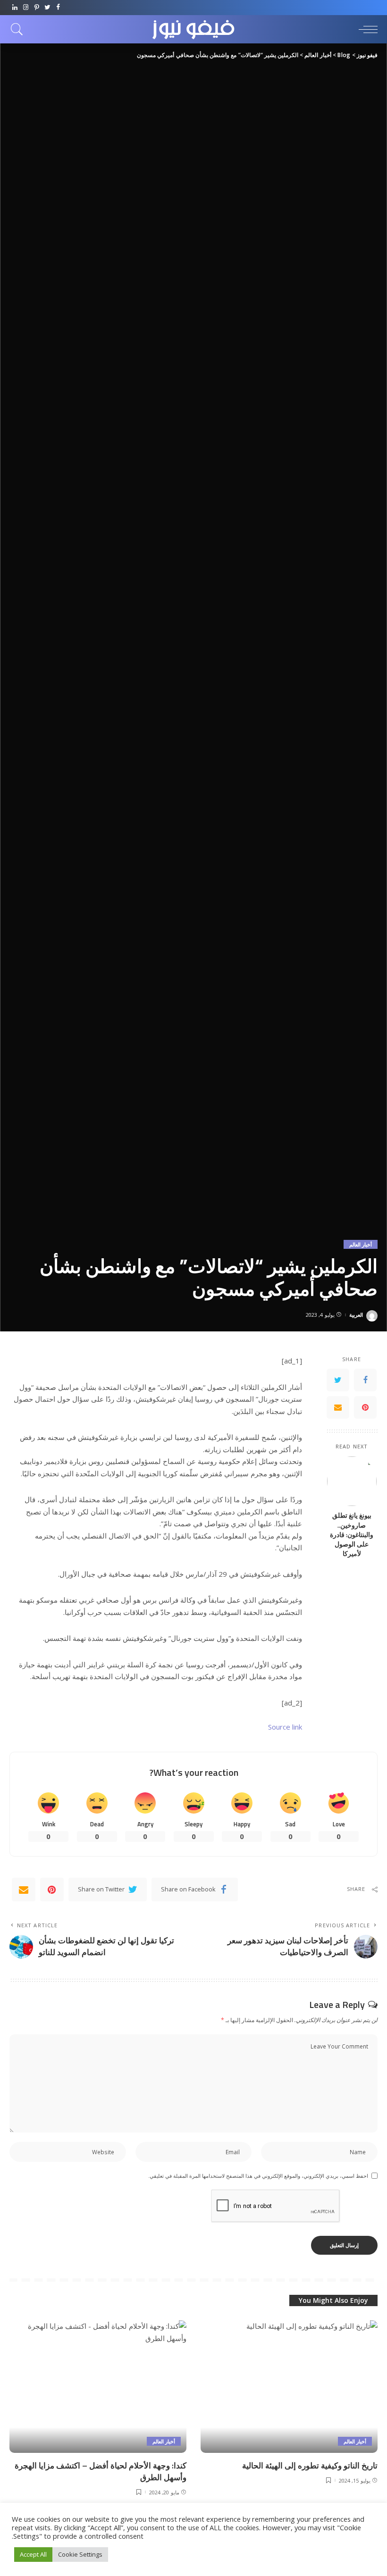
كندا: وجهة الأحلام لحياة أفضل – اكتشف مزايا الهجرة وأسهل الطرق (101, 2471)
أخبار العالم (361, 1244)
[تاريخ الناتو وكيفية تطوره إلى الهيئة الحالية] (289, 2387)
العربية (356, 1315)
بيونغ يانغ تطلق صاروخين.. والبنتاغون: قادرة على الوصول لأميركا (352, 1535)
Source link (285, 1727)
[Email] (338, 1407)
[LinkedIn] (15, 8)
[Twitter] (47, 8)
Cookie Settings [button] (80, 2554)
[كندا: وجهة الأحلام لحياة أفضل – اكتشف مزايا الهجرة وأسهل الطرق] (98, 2387)
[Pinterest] (37, 8)
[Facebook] (58, 8)
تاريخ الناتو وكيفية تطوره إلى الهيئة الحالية (310, 2466)
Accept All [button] (33, 2554)
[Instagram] (26, 8)
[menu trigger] (366, 29)
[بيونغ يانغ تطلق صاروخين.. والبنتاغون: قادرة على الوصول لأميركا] (352, 1481)
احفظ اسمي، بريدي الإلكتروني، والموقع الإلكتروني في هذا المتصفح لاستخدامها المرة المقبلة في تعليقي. (258, 2176)
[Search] (19, 29)
